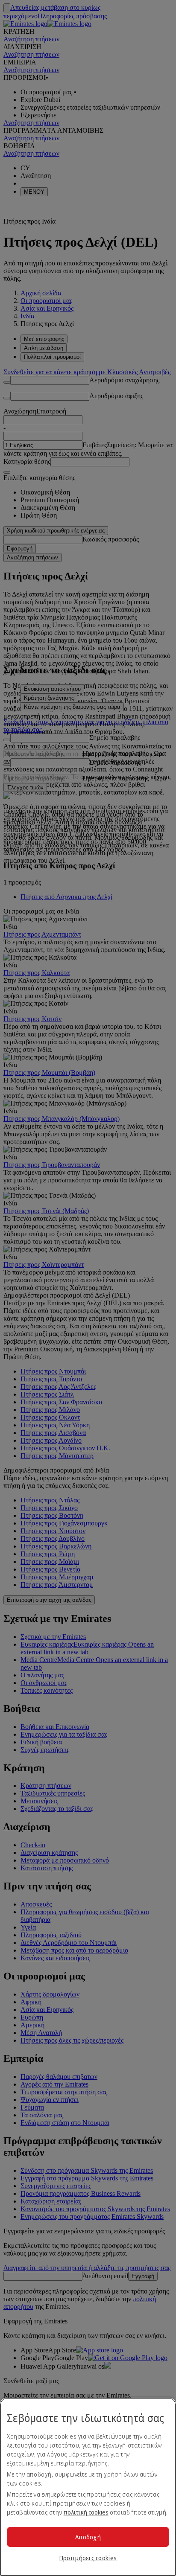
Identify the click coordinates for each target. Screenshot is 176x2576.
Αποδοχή (88, 2537)
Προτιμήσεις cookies (88, 2558)
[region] (88, 2487)
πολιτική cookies (86, 2512)
